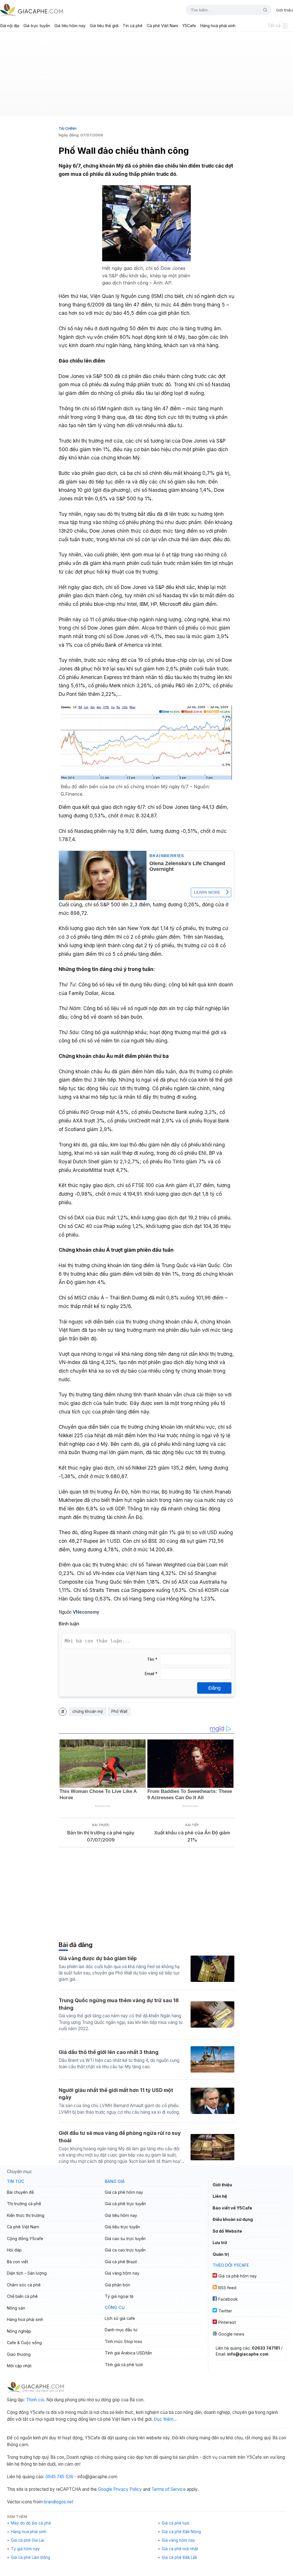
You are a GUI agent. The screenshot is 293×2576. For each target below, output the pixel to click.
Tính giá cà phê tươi (124, 2365)
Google (105, 2489)
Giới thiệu (285, 10)
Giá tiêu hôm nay (70, 26)
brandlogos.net (59, 2502)
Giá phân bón (117, 2285)
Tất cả (274, 26)
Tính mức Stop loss (123, 2341)
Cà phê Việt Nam (162, 26)
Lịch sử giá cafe (120, 2318)
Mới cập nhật (19, 2366)
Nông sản (16, 2308)
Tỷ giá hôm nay (25, 2549)
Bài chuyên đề (20, 2192)
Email (151, 1674)
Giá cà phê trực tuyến (125, 2204)
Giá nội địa (10, 26)
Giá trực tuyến (37, 26)
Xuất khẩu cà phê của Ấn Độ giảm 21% (192, 1836)
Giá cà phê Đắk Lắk (179, 2557)
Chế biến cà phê (22, 2296)
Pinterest (227, 2322)
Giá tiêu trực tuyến (122, 2227)
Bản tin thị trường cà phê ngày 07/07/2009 (101, 1836)
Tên (152, 1659)
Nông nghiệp (19, 2331)
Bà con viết (17, 2262)
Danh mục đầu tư (121, 2330)
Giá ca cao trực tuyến (125, 2250)
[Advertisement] (146, 76)
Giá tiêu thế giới (104, 26)
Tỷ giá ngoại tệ (119, 2296)
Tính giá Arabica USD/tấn (128, 2353)
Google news (231, 2334)
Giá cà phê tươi (175, 2523)
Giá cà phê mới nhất (180, 2549)
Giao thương (19, 2354)
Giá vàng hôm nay (122, 2273)
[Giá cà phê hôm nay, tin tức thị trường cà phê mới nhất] (31, 10)
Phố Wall (119, 1711)
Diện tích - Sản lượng (27, 2273)
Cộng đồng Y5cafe (25, 2238)
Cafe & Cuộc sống (24, 2343)
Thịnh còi (35, 2400)
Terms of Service (169, 2489)
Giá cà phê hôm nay (124, 2192)
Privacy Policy (128, 2489)
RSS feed (227, 2288)
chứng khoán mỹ (88, 1711)
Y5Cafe (189, 26)
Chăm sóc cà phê (24, 2285)
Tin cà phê (133, 26)
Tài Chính (68, 128)
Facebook (228, 2299)
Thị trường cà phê (24, 2204)
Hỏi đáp (14, 2250)
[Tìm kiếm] (263, 10)
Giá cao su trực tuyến (125, 2238)
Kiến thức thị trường (26, 2215)
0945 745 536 (59, 2477)
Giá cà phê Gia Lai (27, 2540)
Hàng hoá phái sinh (218, 26)
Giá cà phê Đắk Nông (181, 2532)
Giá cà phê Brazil (121, 2262)
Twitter (225, 2311)
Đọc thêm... (165, 2419)
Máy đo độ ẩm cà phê (31, 2523)
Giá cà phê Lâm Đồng (30, 2557)
